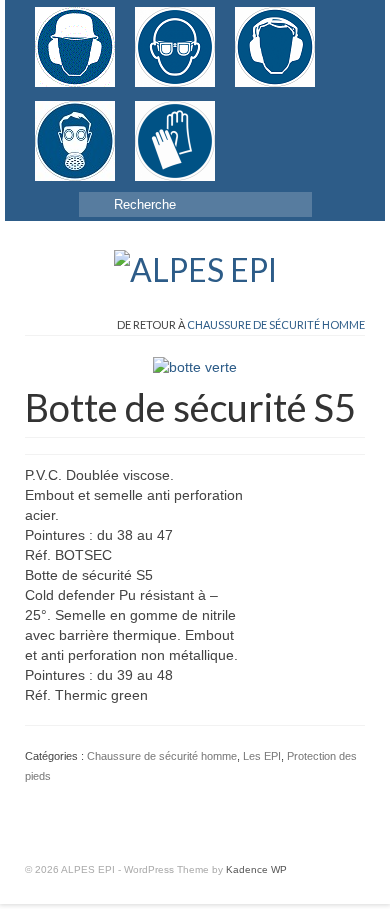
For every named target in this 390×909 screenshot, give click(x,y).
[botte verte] (195, 366)
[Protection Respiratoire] (75, 141)
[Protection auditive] (275, 47)
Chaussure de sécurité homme (276, 324)
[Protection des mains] (175, 141)
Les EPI (262, 756)
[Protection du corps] (255, 111)
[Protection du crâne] (75, 47)
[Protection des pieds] (235, 111)
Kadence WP (256, 869)
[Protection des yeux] (175, 47)
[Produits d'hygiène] (275, 111)
